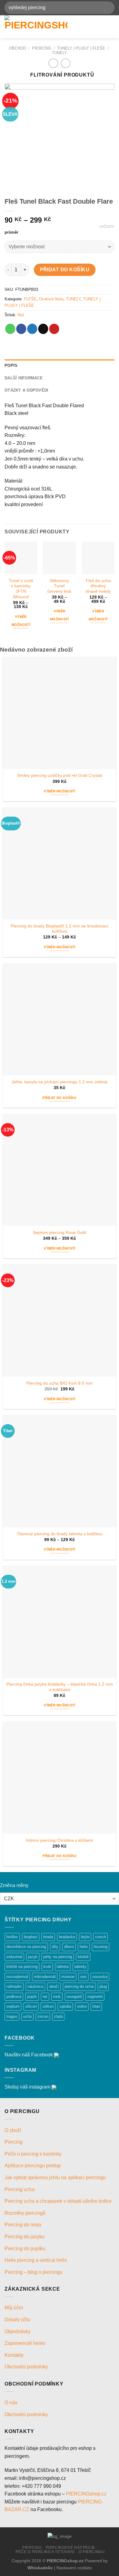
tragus (12, 2016)
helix (84, 1947)
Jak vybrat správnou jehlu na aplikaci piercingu (55, 2177)
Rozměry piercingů (25, 2213)
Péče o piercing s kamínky (33, 2154)
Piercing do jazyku (25, 2237)
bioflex (12, 1937)
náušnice (35, 1986)
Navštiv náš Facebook (29, 2055)
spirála (65, 2006)
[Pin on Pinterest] (54, 329)
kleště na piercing (22, 1967)
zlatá (58, 2016)
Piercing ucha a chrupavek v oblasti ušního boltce (58, 2201)
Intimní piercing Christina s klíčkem (60, 1840)
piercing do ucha (79, 1986)
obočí (54, 1986)
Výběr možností (21, 621)
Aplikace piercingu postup (33, 2166)
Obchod (17, 48)
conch (101, 1937)
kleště (83, 1957)
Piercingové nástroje (70, 2548)
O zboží (13, 2130)
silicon (31, 2006)
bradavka (67, 1937)
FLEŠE (30, 299)
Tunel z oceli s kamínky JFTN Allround (21, 589)
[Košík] (111, 27)
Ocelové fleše (51, 299)
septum (13, 2006)
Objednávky (18, 2332)
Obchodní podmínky (27, 2367)
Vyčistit (107, 227)
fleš (21, 315)
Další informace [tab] (24, 378)
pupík (32, 1997)
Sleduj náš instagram (27, 2087)
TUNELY (60, 53)
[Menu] (90, 27)
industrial (14, 1957)
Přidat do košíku (65, 270)
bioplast (31, 1937)
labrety (80, 1967)
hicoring (101, 1947)
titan (96, 2006)
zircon (43, 2016)
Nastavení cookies (74, 2568)
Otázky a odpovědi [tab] (26, 390)
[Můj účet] (101, 27)
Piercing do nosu (23, 2225)
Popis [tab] (11, 365)
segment (95, 1997)
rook (57, 1997)
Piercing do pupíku (25, 2249)
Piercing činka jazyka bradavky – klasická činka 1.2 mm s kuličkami (60, 1687)
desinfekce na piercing (26, 1947)
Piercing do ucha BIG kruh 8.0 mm (60, 1383)
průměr (11, 232)
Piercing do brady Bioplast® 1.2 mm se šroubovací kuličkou (60, 929)
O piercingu (92, 2552)
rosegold (74, 1997)
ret (45, 1997)
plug (103, 1986)
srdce (82, 2006)
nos (83, 1977)
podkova (14, 1997)
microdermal (17, 1977)
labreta (63, 1967)
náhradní (14, 1986)
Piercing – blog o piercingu (34, 2272)
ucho (27, 2016)
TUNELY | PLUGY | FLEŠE (81, 48)
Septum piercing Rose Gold (60, 1233)
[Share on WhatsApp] (10, 329)
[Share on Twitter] (32, 329)
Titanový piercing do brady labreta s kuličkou (60, 1534)
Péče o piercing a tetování (45, 2552)
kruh (47, 1967)
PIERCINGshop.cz (86, 2494)
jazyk (33, 1957)
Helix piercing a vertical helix (36, 2260)
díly (55, 1947)
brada (48, 1937)
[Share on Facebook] (21, 329)
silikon (48, 2006)
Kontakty (14, 2355)
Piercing (42, 48)
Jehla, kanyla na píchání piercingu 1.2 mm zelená (60, 1082)
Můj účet (14, 2308)
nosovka (100, 1977)
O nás (11, 2403)
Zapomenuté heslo (25, 2343)
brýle (85, 1937)
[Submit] (107, 8)
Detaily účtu (17, 2320)
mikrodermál (45, 1977)
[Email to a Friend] (43, 329)
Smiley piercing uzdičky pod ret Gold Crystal (60, 775)
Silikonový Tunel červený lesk (59, 586)
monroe (68, 1977)
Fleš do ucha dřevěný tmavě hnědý (98, 586)
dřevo (69, 1947)
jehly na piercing (58, 1957)
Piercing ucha (20, 2189)
